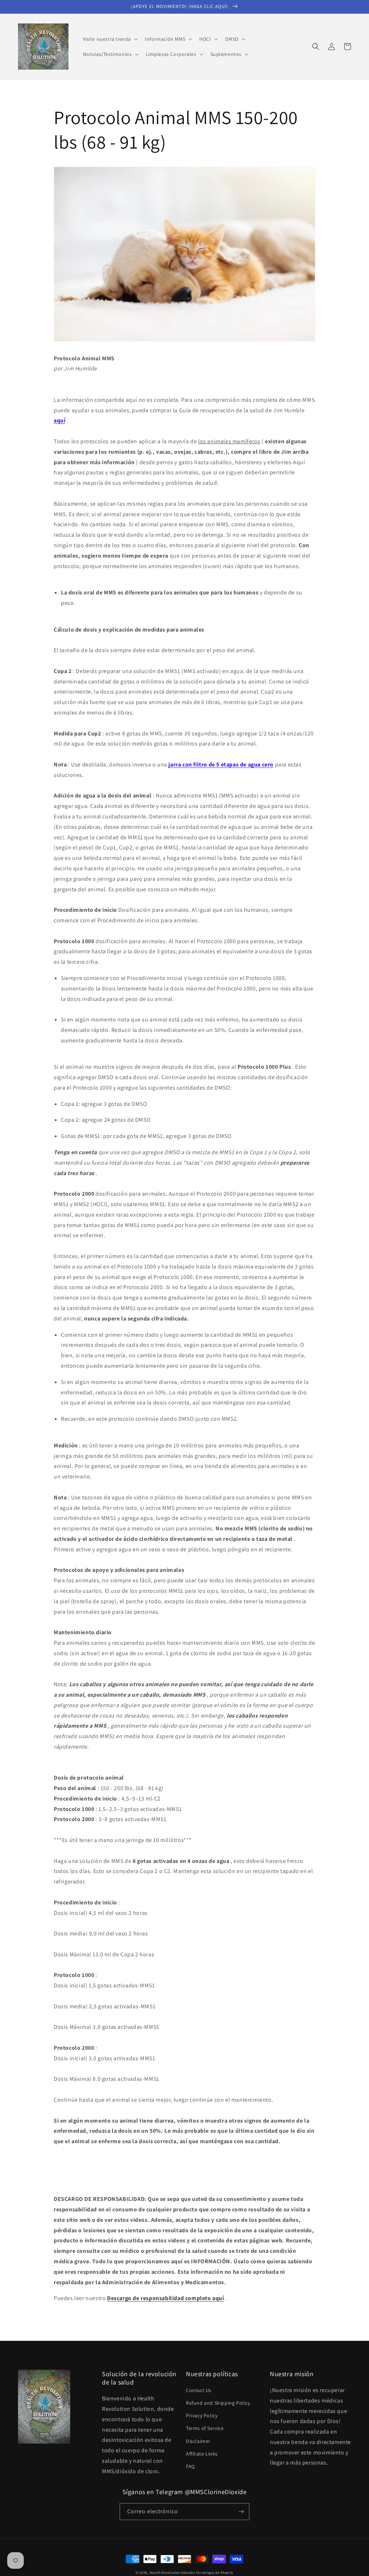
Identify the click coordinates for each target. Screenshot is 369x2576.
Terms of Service (205, 2428)
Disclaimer (198, 2441)
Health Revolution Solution (172, 2573)
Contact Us (199, 2390)
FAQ (190, 2466)
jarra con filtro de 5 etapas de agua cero (221, 764)
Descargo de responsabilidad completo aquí (166, 2298)
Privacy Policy (202, 2415)
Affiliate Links (202, 2454)
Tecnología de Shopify (215, 2573)
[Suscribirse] (241, 2512)
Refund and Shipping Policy (218, 2403)
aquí (59, 420)
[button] (110, 39)
